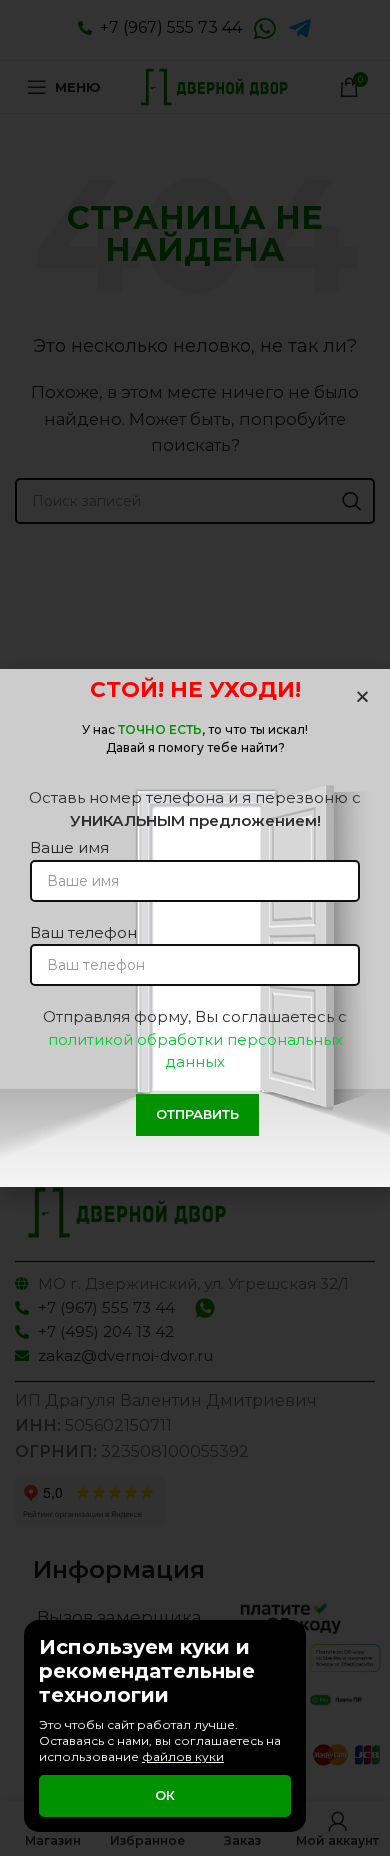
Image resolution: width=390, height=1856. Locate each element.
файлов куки (183, 1756)
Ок (165, 1795)
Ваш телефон (83, 932)
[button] (362, 696)
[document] (195, 928)
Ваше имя (69, 847)
